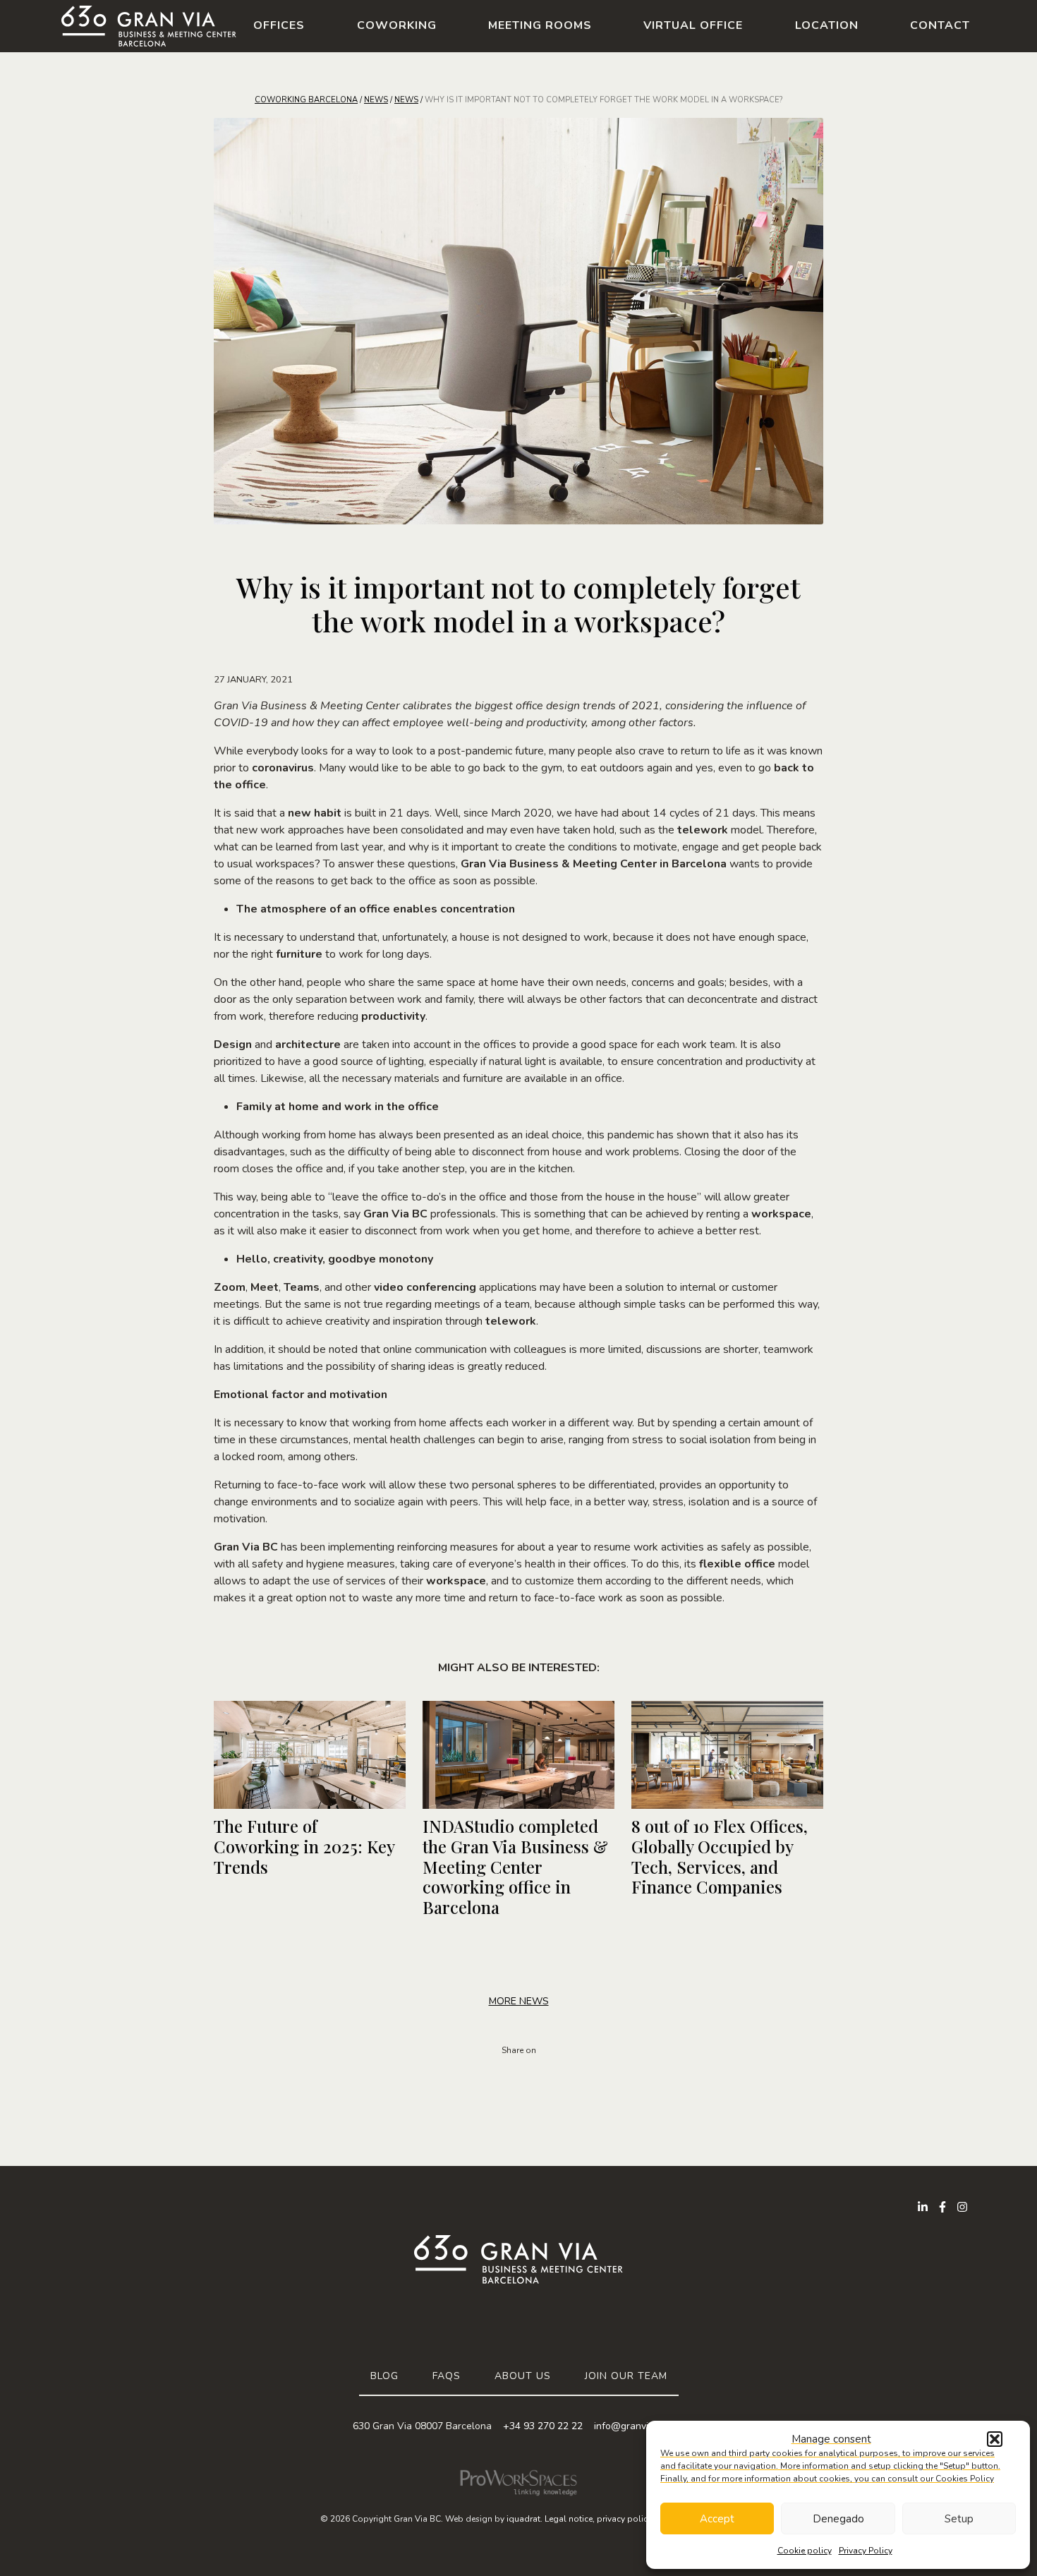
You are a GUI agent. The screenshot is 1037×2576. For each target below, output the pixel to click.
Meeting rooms (540, 25)
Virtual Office (693, 25)
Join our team (626, 2376)
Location (827, 25)
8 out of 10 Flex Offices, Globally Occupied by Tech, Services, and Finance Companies (720, 1856)
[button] (995, 2439)
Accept (717, 2519)
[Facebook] (942, 2207)
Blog (384, 2376)
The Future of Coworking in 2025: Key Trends (304, 1846)
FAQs (447, 2376)
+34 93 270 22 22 (543, 2426)
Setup (959, 2519)
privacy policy (624, 2519)
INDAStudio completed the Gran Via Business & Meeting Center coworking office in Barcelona (515, 1866)
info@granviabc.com (639, 2426)
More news (519, 2001)
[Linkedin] (923, 2207)
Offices (279, 25)
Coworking (397, 25)
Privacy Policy (866, 2551)
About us (523, 2376)
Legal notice (569, 2519)
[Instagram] (962, 2207)
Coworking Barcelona (306, 100)
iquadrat (523, 2519)
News (376, 100)
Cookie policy (805, 2551)
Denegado (838, 2519)
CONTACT (940, 25)
